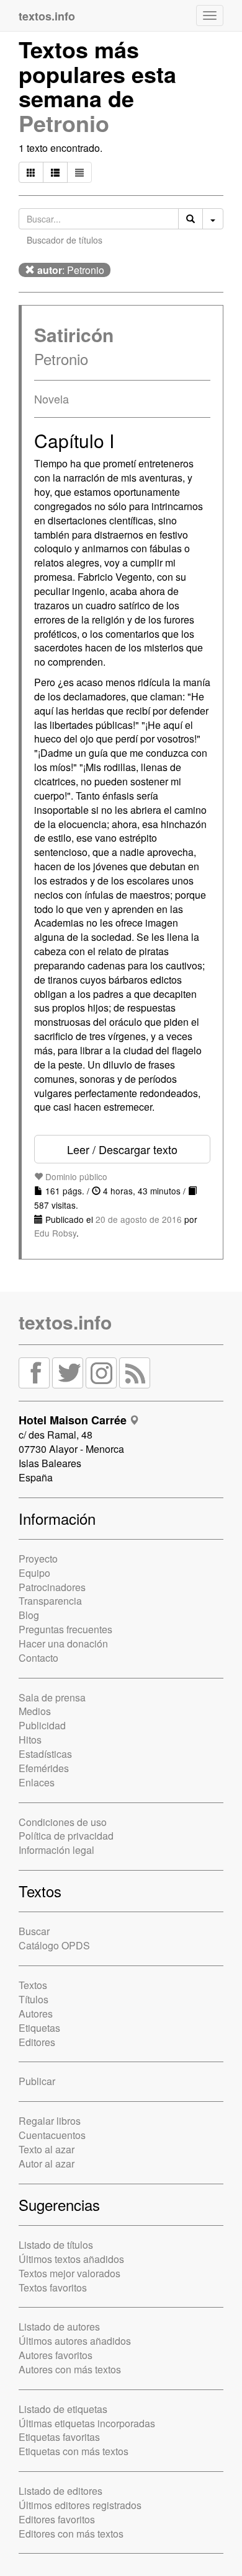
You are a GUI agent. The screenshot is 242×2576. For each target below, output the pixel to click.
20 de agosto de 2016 (139, 1219)
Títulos (34, 1999)
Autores (36, 2014)
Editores (37, 2042)
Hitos (30, 1740)
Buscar (34, 1931)
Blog (29, 1615)
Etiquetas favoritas (59, 2437)
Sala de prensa (52, 1697)
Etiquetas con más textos (74, 2451)
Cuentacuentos (52, 2135)
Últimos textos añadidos (71, 2259)
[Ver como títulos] (55, 172)
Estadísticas (45, 1754)
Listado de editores (60, 2491)
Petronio (64, 123)
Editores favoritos (57, 2519)
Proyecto (38, 1559)
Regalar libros (50, 2121)
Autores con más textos (70, 2369)
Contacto (38, 1658)
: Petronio (71, 270)
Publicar (37, 2081)
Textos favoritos (53, 2287)
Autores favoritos (56, 2355)
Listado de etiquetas (63, 2409)
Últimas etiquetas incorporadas (87, 2423)
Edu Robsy (55, 1233)
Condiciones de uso (63, 1822)
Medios (35, 1711)
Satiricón (74, 334)
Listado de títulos (56, 2245)
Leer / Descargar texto (122, 1149)
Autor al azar (47, 2164)
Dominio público (75, 1176)
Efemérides (44, 1768)
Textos (33, 1985)
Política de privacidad (66, 1836)
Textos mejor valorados (69, 2273)
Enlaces (37, 1782)
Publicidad (42, 1725)
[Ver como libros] (31, 172)
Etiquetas (39, 2028)
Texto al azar (47, 2149)
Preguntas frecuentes (65, 1629)
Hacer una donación (63, 1643)
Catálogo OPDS (54, 1945)
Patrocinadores (52, 1587)
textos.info (65, 1322)
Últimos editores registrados (80, 2505)
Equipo (34, 1573)
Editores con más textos (71, 2534)
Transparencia (50, 1601)
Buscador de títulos (65, 240)
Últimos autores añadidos (75, 2341)
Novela (52, 399)
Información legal (56, 1850)
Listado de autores (59, 2327)
